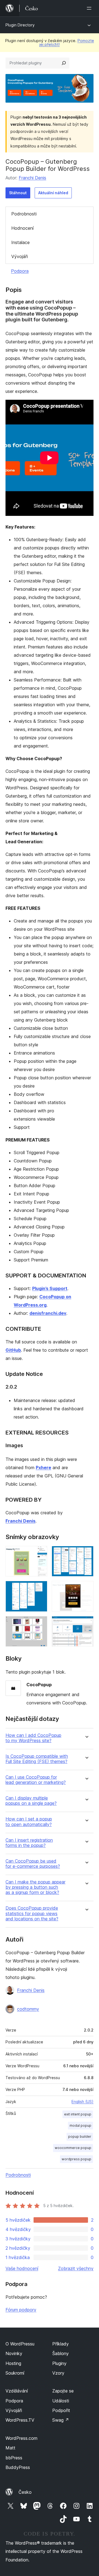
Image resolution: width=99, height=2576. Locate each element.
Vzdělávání (17, 2391)
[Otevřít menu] (90, 8)
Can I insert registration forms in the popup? (29, 1843)
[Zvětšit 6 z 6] (86, 1624)
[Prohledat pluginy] (64, 63)
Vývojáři (20, 256)
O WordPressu (20, 2344)
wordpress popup (76, 2159)
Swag (61, 2420)
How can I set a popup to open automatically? (29, 1822)
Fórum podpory (21, 2310)
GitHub (13, 1350)
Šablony (61, 2353)
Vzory (58, 2373)
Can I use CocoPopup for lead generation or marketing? (36, 1780)
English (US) (82, 2102)
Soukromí (15, 2373)
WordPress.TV (20, 2420)
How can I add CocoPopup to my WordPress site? (33, 1738)
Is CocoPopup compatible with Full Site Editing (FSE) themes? (37, 1759)
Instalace (20, 242)
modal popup (80, 2125)
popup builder (80, 2136)
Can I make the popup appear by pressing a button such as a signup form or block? (35, 1887)
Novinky (14, 2353)
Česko (25, 2492)
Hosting (13, 2363)
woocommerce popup (73, 2148)
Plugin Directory (20, 25)
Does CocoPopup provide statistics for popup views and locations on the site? (32, 1913)
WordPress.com (21, 2438)
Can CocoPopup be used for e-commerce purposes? (33, 1864)
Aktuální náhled (53, 193)
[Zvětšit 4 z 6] (86, 1588)
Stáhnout (18, 193)
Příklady (61, 2344)
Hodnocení (22, 228)
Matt (10, 2448)
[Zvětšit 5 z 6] (40, 1624)
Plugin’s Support (50, 1288)
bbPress (14, 2458)
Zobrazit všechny (76, 2268)
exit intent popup (78, 2114)
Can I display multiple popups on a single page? (31, 1801)
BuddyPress (18, 2467)
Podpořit (61, 2410)
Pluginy (59, 2363)
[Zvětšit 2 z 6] (86, 1553)
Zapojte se (63, 2391)
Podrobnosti (24, 214)
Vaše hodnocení (22, 2268)
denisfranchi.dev (48, 1313)
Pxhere (43, 1468)
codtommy (28, 2009)
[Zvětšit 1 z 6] (40, 1553)
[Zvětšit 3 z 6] (40, 1588)
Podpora (20, 271)
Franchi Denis (32, 178)
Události (61, 2401)
